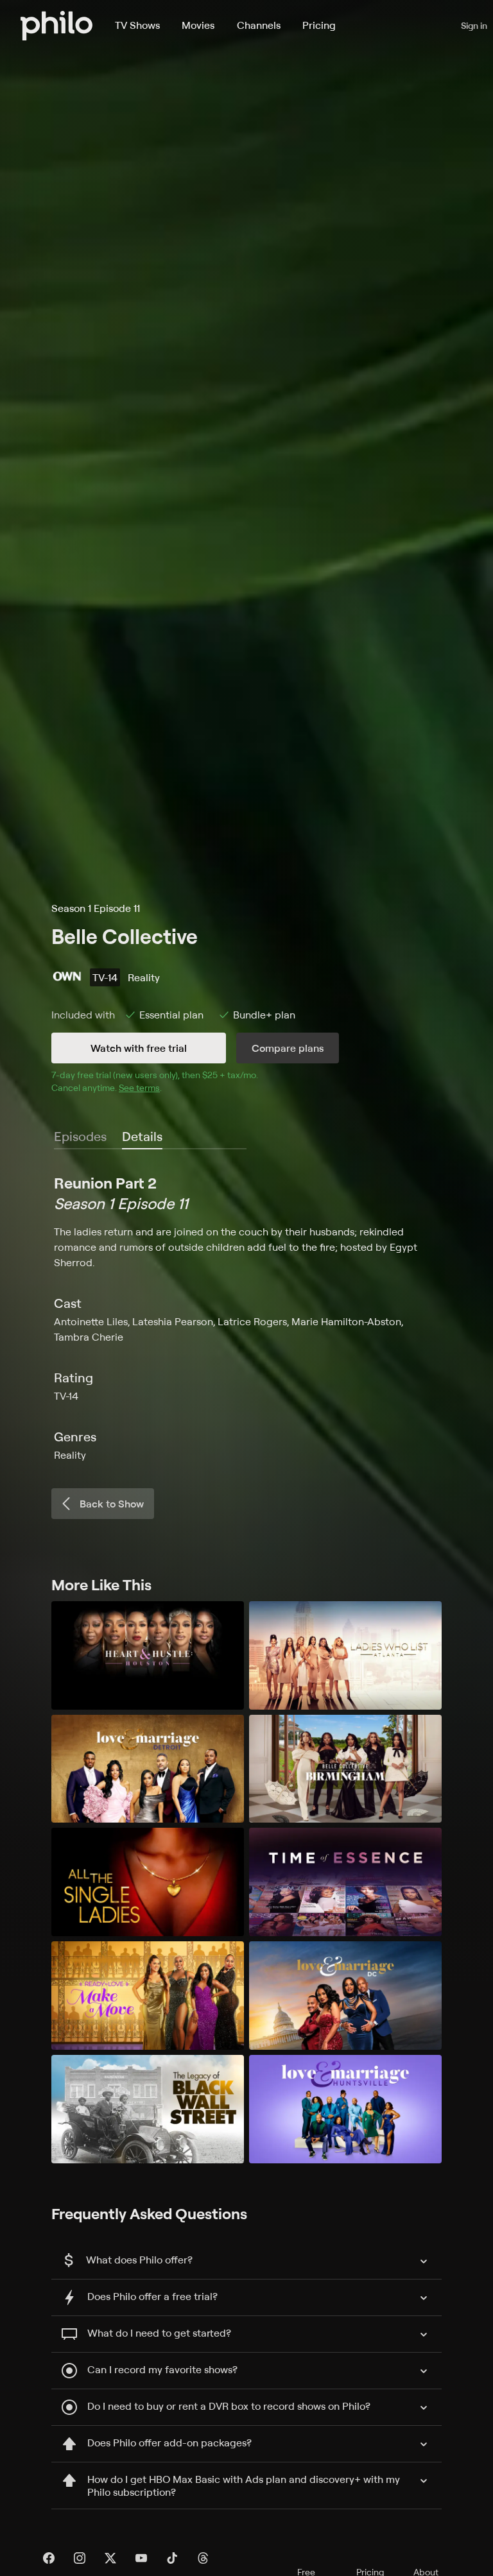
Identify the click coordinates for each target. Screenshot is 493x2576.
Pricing (319, 25)
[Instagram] (80, 2558)
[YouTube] (141, 2558)
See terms (139, 1087)
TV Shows (137, 25)
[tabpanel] (246, 1318)
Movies (198, 25)
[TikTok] (172, 2558)
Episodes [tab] (80, 1136)
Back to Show (112, 1504)
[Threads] (203, 2558)
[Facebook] (49, 2558)
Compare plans (288, 1048)
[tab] (142, 1137)
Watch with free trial (139, 1048)
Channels (259, 25)
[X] (110, 2558)
